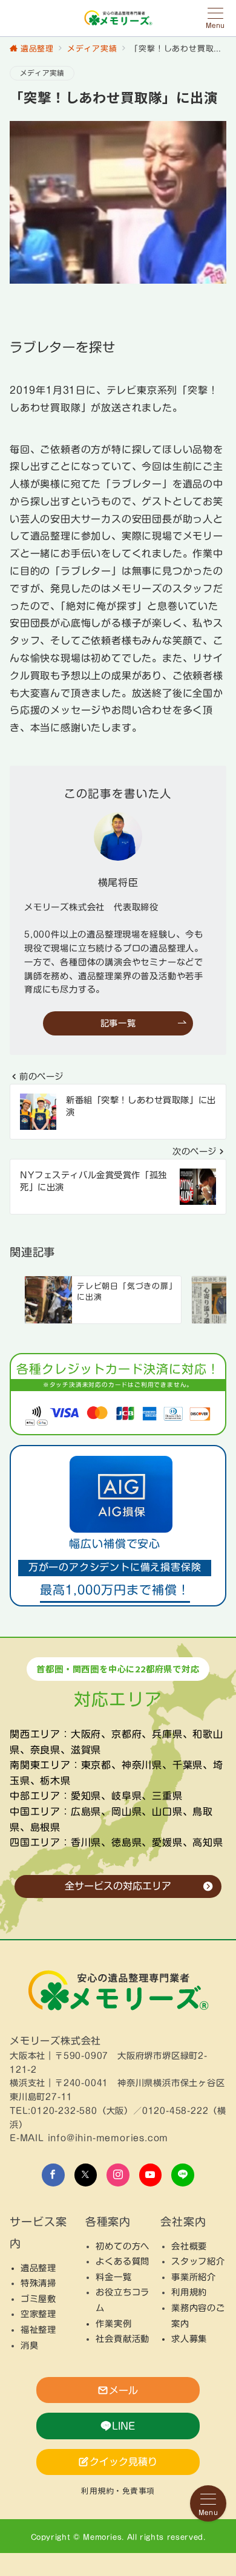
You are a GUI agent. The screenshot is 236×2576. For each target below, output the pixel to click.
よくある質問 (123, 2261)
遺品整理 (38, 2268)
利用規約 (189, 2292)
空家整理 (38, 2314)
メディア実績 (42, 73)
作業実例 (113, 2323)
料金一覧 (113, 2277)
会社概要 (189, 2246)
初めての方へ (123, 2246)
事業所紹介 (194, 2277)
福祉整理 (38, 2330)
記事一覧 (118, 1023)
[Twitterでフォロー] (86, 2175)
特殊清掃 (38, 2283)
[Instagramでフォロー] (118, 2175)
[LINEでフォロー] (183, 2175)
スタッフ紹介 (198, 2261)
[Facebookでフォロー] (53, 2175)
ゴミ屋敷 (38, 2299)
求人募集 (189, 2339)
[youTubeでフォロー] (151, 2175)
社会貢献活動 (123, 2339)
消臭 (30, 2345)
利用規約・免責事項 (118, 2490)
